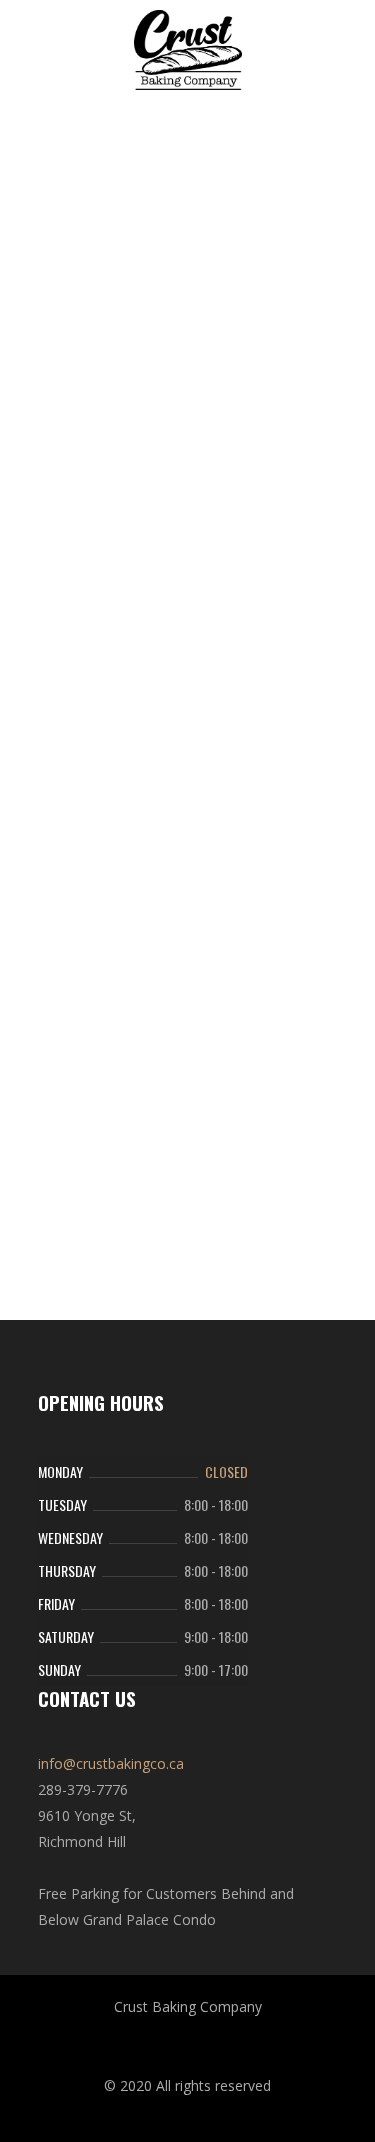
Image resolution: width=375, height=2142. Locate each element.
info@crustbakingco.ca (111, 1763)
